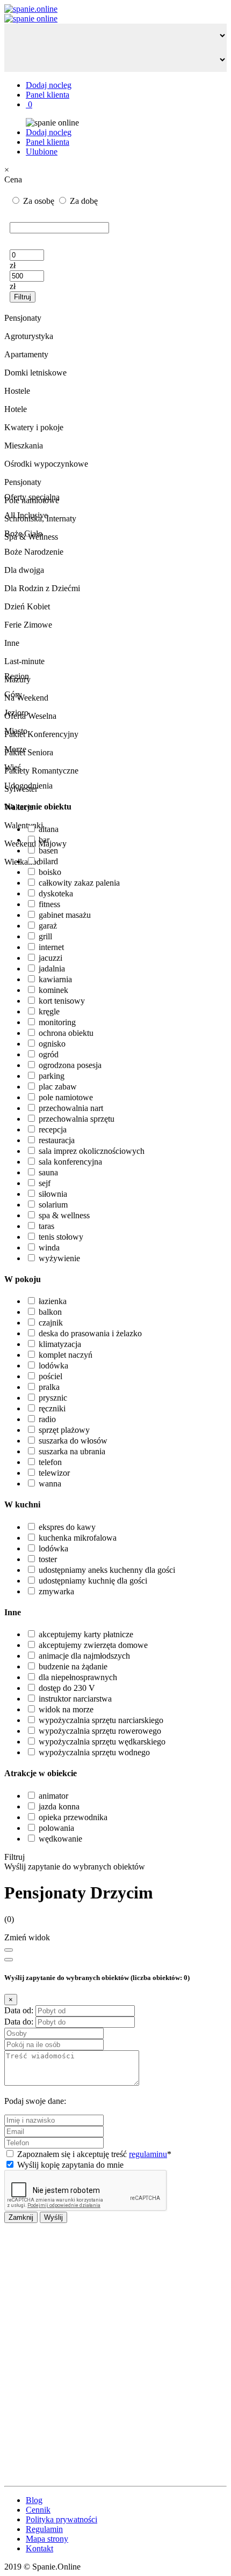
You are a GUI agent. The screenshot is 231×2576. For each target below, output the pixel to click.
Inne (12, 643)
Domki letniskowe (35, 373)
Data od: (19, 2010)
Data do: (19, 2022)
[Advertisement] (115, 2354)
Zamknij (21, 2217)
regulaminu (148, 2154)
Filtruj (23, 297)
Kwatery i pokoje (34, 427)
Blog (34, 2500)
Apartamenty (26, 354)
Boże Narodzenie (34, 552)
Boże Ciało (23, 533)
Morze (15, 749)
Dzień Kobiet (27, 606)
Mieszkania (24, 446)
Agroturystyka (29, 336)
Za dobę (83, 201)
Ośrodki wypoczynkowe (46, 464)
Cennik (38, 2510)
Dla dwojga (24, 570)
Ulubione (42, 152)
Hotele (16, 409)
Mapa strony (47, 2539)
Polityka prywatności (62, 2519)
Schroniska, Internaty (40, 518)
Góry (13, 694)
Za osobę (39, 201)
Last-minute (24, 661)
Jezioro (16, 713)
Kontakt (39, 2548)
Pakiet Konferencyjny (41, 734)
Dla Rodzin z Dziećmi (42, 588)
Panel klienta (48, 95)
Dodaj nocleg (49, 85)
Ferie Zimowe (28, 625)
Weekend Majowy (35, 844)
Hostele (17, 391)
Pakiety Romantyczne (41, 771)
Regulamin (44, 2529)
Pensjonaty (23, 482)
